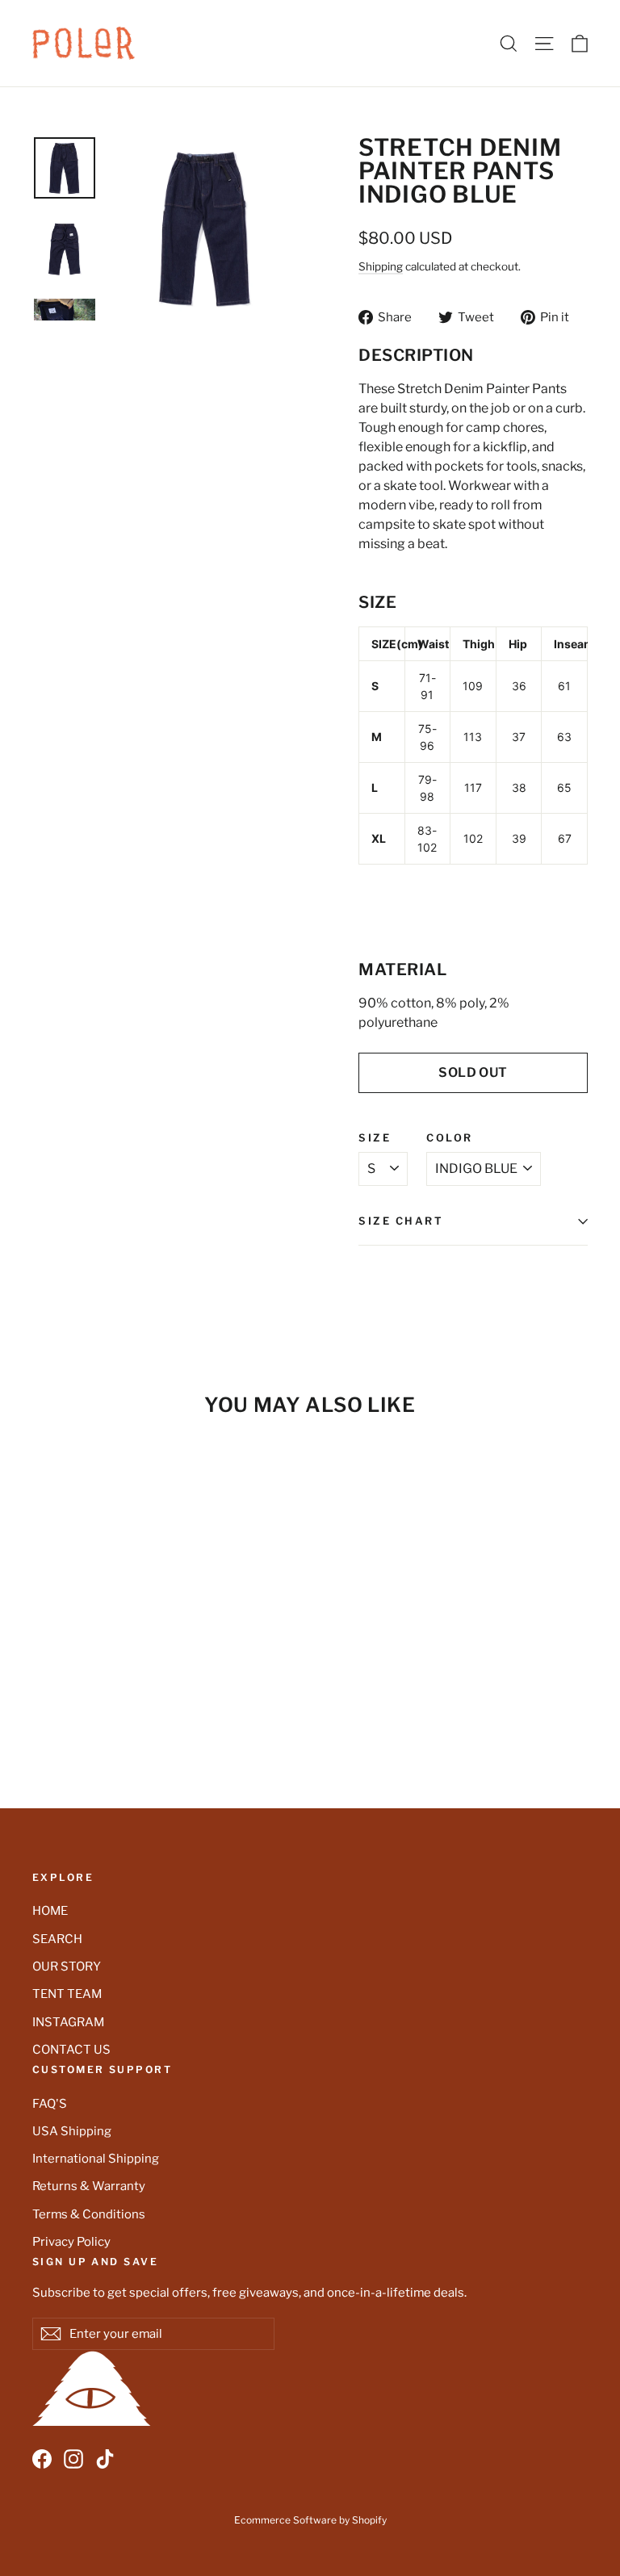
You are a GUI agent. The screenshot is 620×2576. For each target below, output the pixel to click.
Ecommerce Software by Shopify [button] (310, 2520)
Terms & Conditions (89, 2214)
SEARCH (57, 1939)
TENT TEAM (67, 1994)
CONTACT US (71, 2050)
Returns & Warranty (89, 2186)
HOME (50, 1911)
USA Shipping (72, 2131)
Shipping (381, 266)
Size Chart (401, 1221)
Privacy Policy (71, 2242)
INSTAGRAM (68, 2022)
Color (450, 1139)
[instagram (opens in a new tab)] (73, 2459)
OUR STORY (67, 1967)
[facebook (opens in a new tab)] (42, 2459)
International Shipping (96, 2159)
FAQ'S (50, 2104)
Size (375, 1139)
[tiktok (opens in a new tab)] (105, 2459)
